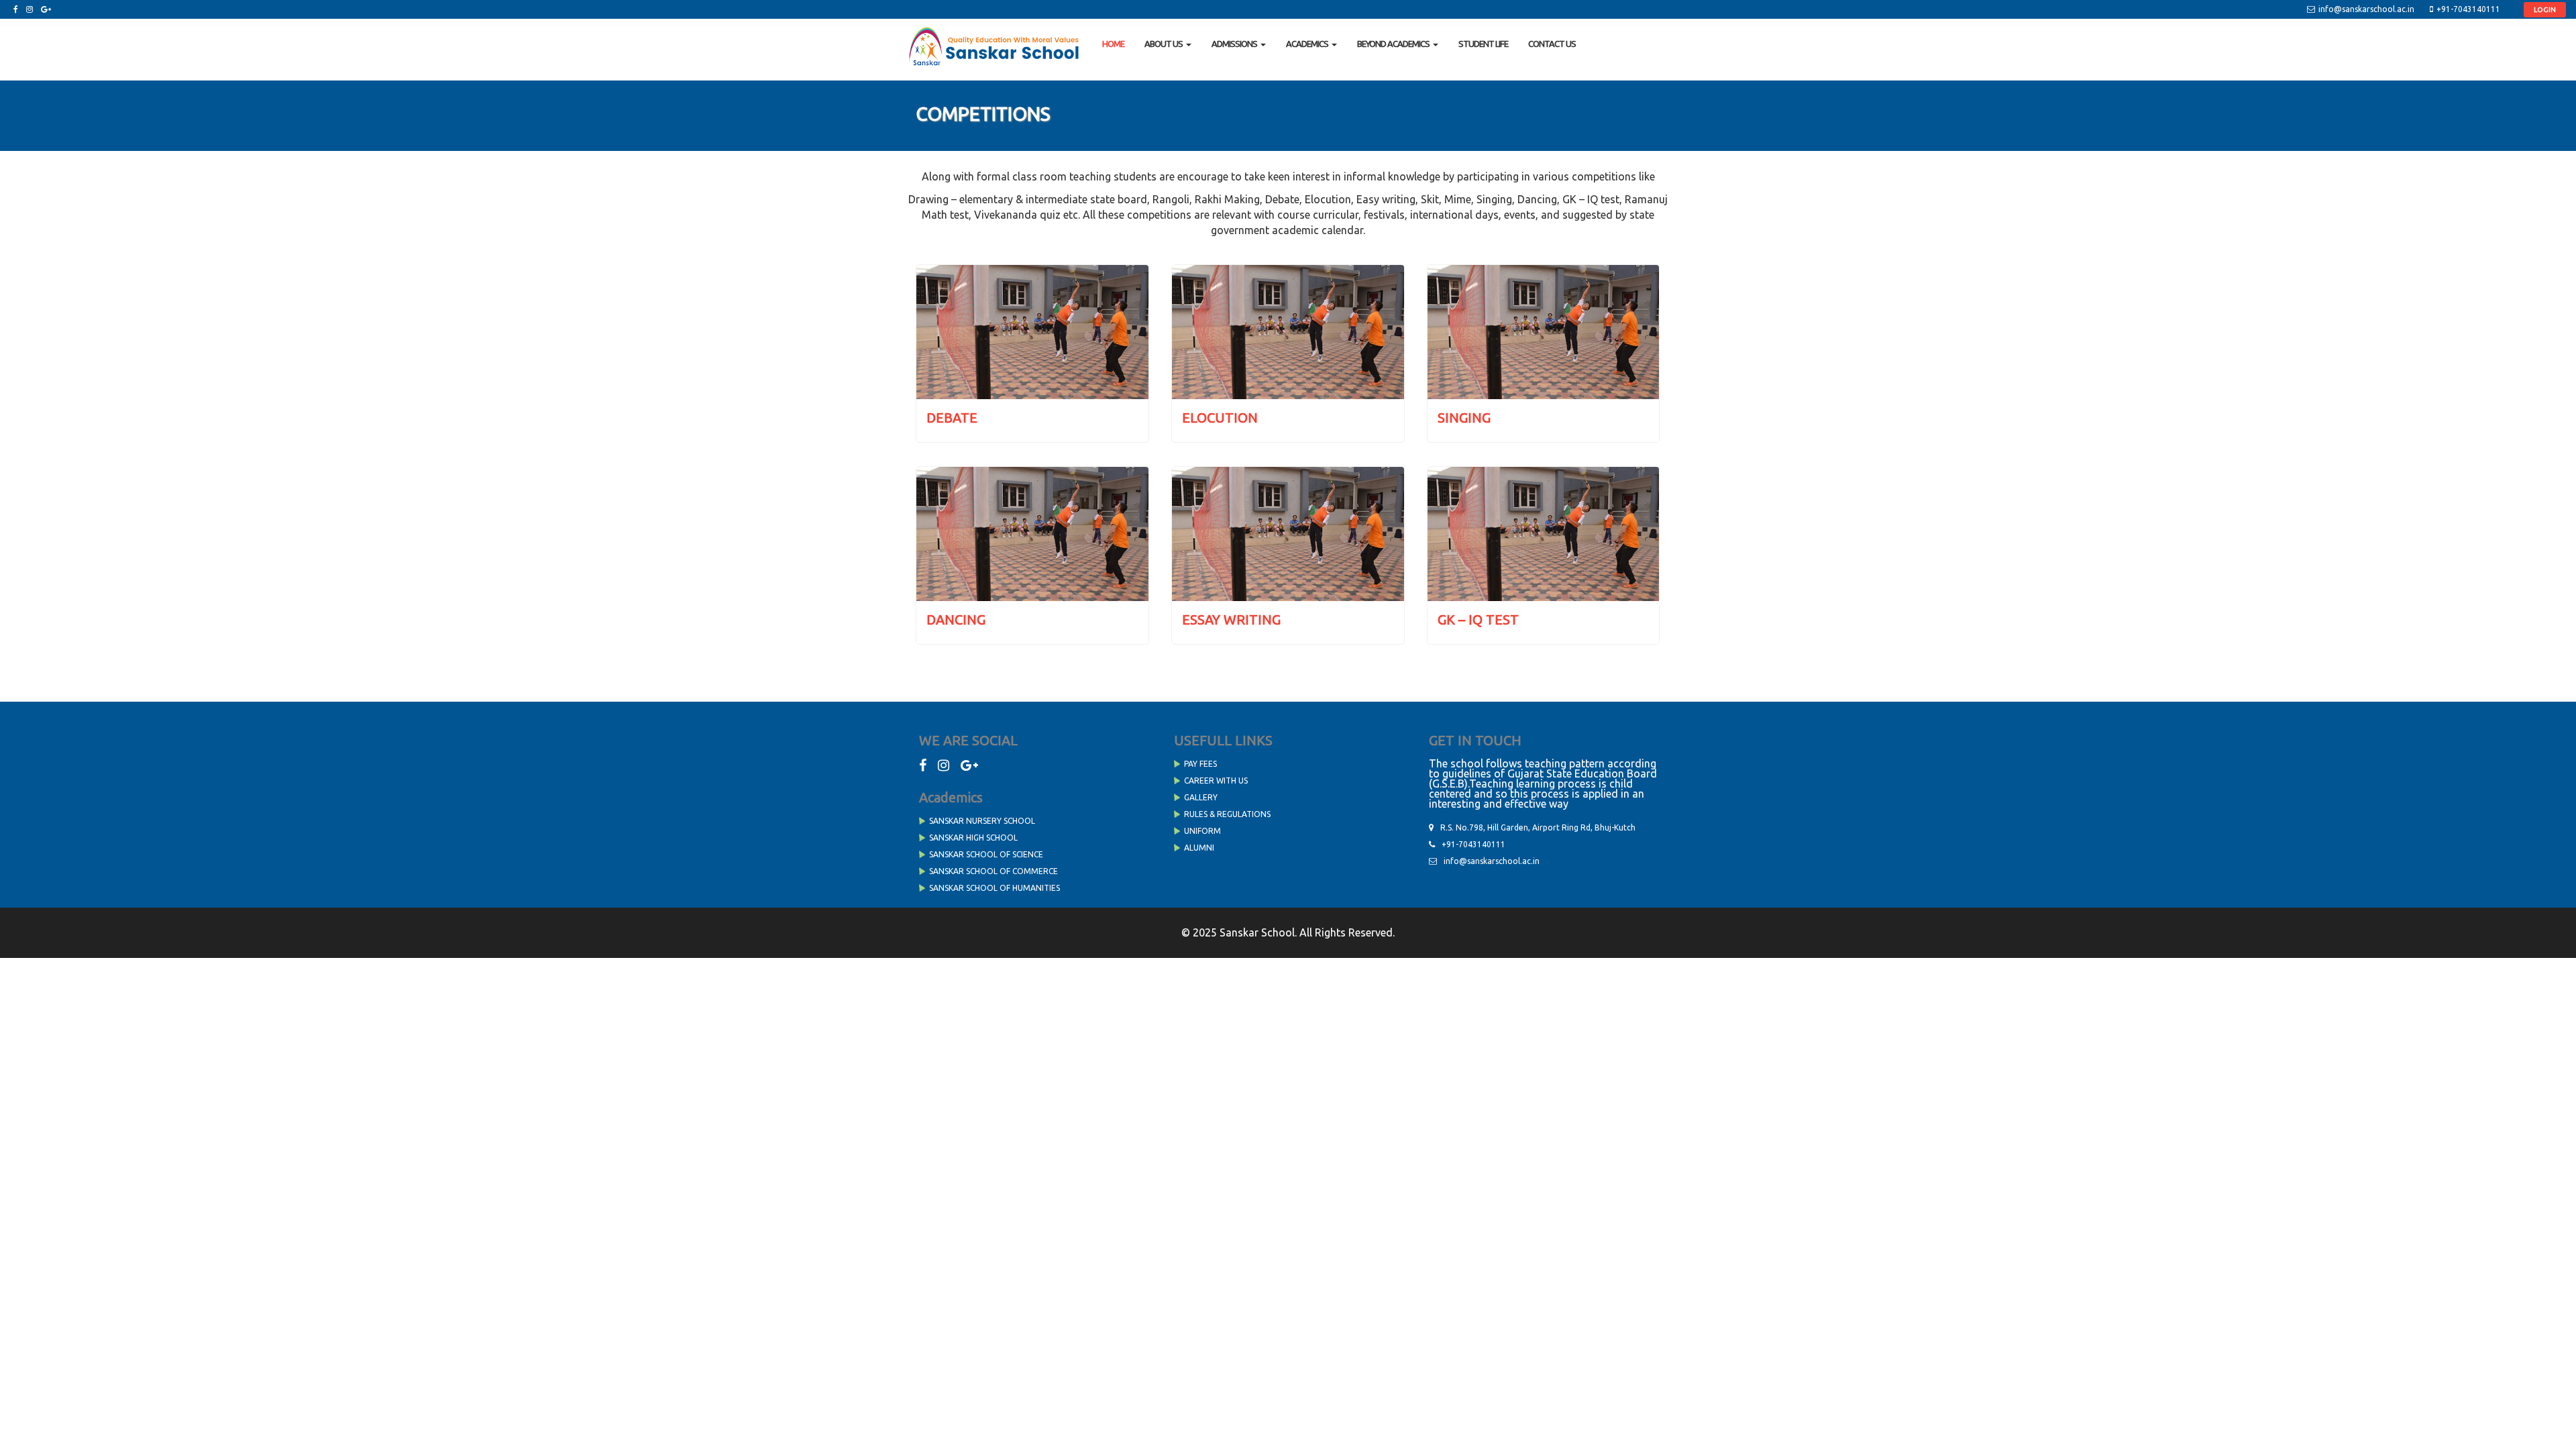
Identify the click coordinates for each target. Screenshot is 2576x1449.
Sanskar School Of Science (986, 854)
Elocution (1220, 418)
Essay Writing (1231, 620)
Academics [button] (1307, 44)
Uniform (1202, 831)
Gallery (1201, 797)
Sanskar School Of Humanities (995, 888)
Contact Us (1552, 44)
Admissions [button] (1234, 44)
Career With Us (1216, 781)
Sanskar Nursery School (982, 821)
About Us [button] (1164, 44)
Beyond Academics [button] (1393, 44)
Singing (1464, 418)
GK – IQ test (1478, 620)
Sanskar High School (973, 838)
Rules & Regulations (1227, 814)
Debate (952, 418)
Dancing (956, 620)
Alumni (1199, 848)
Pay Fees (1200, 764)
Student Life (1483, 44)
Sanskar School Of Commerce (994, 871)
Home (1113, 44)
